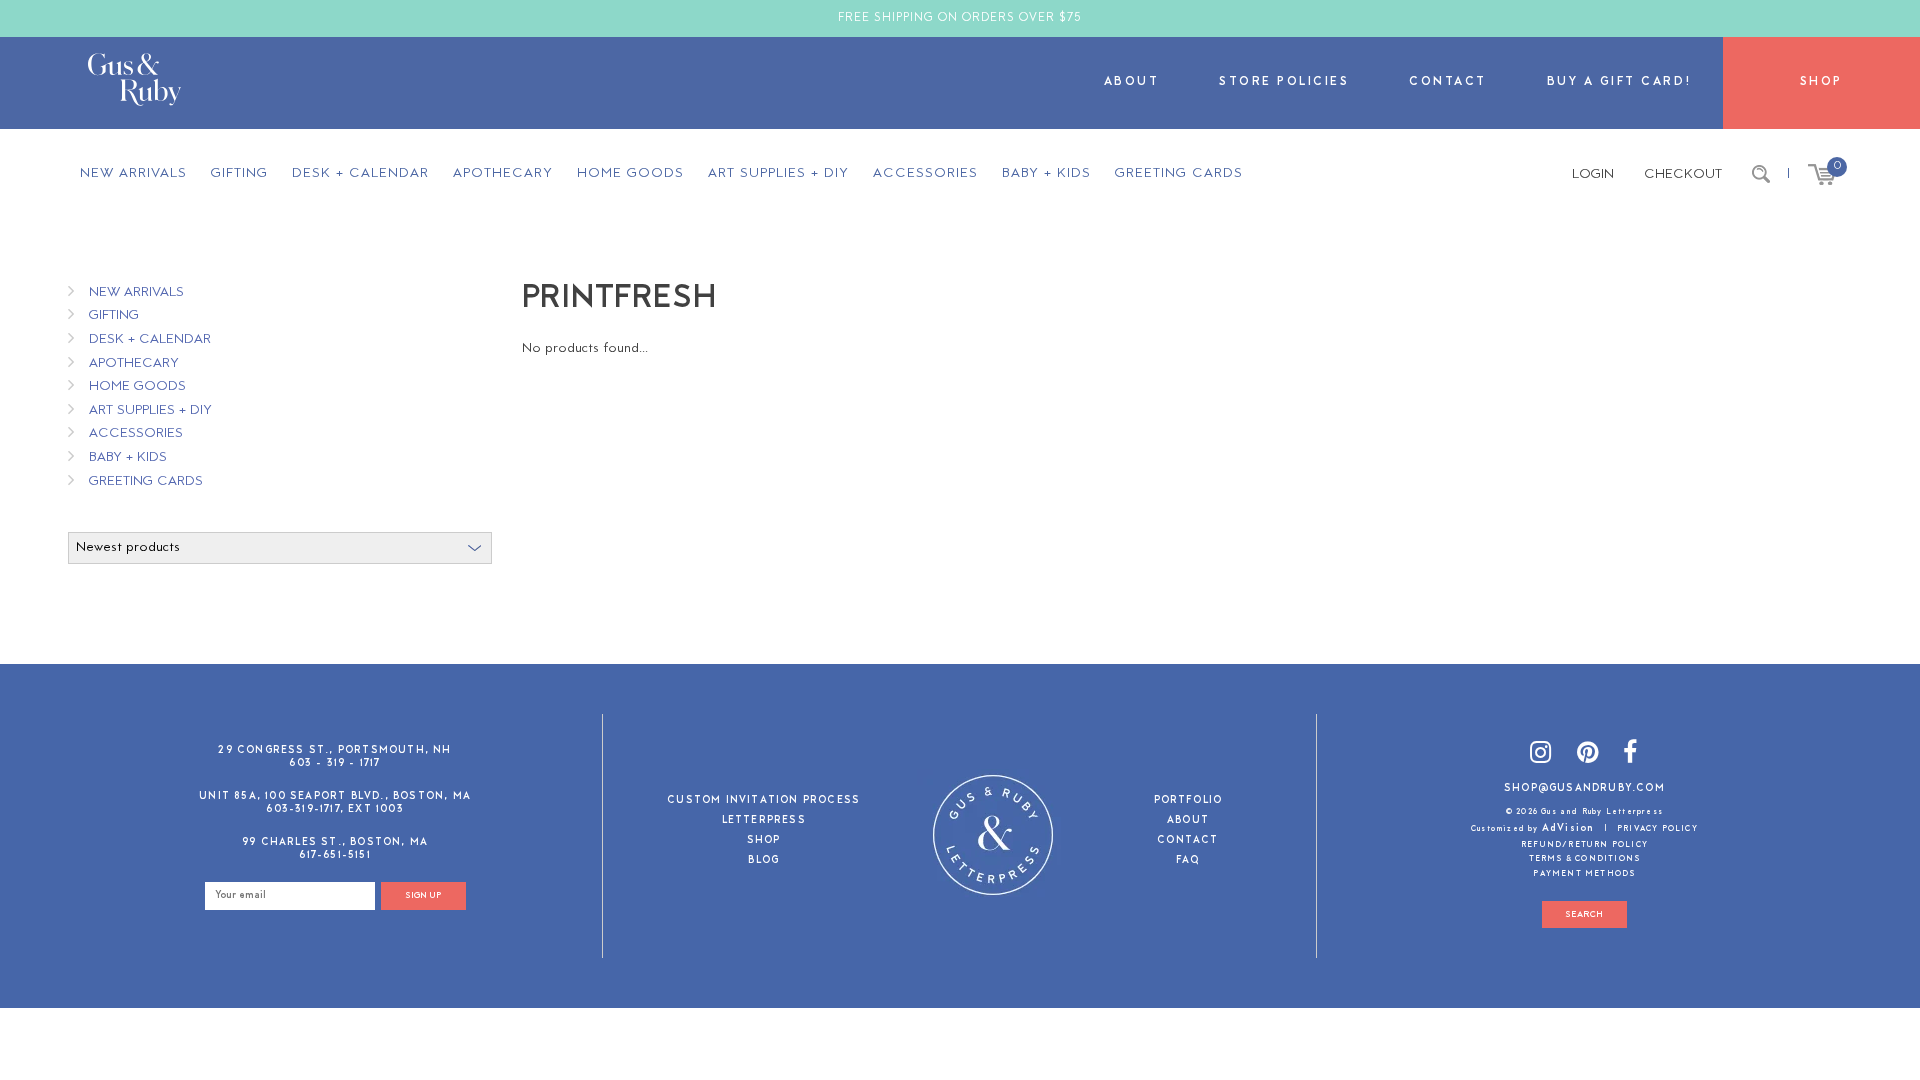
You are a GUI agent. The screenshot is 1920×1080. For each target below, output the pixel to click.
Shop (1821, 82)
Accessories (925, 173)
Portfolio (1188, 801)
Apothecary (503, 173)
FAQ (1188, 861)
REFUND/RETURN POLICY (1584, 845)
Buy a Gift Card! (1620, 82)
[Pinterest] (1588, 755)
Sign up (423, 895)
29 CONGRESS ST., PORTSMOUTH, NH (334, 750)
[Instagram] (1541, 755)
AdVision (1568, 828)
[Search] (1761, 175)
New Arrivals (133, 173)
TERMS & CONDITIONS (1585, 859)
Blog (763, 861)
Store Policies (1284, 82)
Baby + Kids (1046, 173)
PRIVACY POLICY (1657, 829)
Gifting (239, 173)
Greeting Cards (1179, 173)
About (1132, 82)
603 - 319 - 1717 (334, 763)
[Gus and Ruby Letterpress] (134, 83)
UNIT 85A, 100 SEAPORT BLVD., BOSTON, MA (335, 796)
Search (1584, 914)
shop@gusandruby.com (1584, 788)
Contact (1448, 82)
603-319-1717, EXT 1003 (334, 809)
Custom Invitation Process (763, 801)
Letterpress (764, 821)
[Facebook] (1630, 755)
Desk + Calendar (360, 173)
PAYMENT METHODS (1584, 874)
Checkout (1683, 174)
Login (1593, 174)
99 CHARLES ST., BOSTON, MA (335, 842)
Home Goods (630, 173)
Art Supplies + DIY (778, 173)
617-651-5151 (334, 855)
